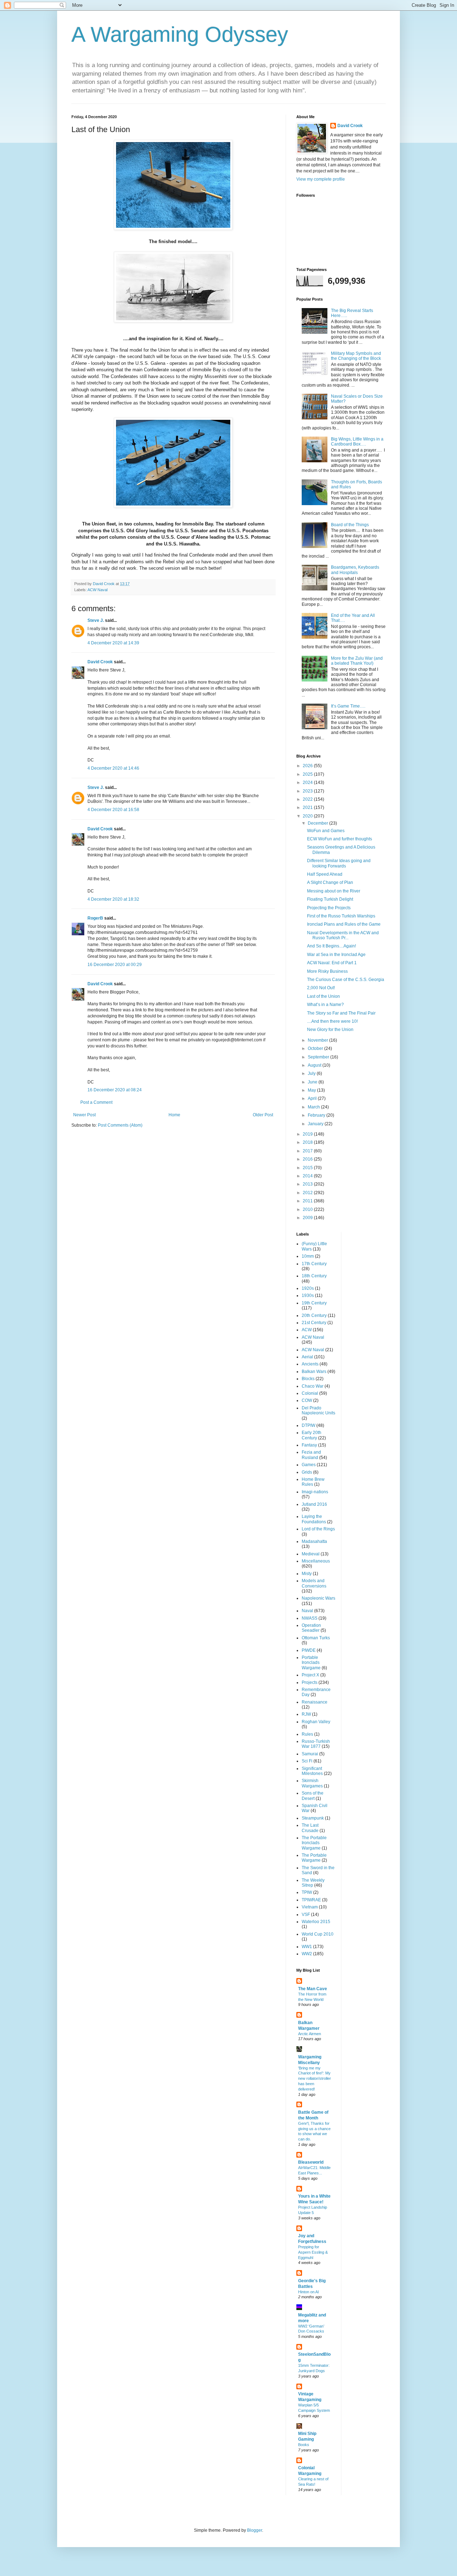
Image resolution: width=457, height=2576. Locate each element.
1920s (308, 1288)
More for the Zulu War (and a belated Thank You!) (357, 661)
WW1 (307, 1947)
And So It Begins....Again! (332, 946)
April (313, 1098)
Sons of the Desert (313, 1796)
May (312, 1090)
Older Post (263, 1115)
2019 (308, 1134)
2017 (308, 1151)
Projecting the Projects (329, 908)
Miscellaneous (316, 1561)
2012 (308, 1193)
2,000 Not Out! (321, 988)
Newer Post (84, 1115)
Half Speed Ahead (325, 874)
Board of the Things (350, 525)
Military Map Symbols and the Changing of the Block (356, 356)
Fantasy (309, 1445)
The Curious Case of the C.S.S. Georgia (346, 980)
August (315, 1065)
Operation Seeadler (311, 1628)
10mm (308, 1256)
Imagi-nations (315, 1492)
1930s (308, 1295)
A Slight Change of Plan (330, 882)
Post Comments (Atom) (120, 1125)
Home (174, 1115)
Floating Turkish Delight (330, 899)
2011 (308, 1201)
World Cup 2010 (318, 1934)
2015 (308, 1168)
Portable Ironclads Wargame (311, 1663)
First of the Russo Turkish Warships (341, 916)
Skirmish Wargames (312, 1783)
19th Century (314, 1303)
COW (307, 1400)
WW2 (307, 1954)
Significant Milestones (312, 1771)
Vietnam (310, 1907)
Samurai (310, 1754)
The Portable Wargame (314, 1858)
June (313, 1082)
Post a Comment (96, 1102)
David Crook (100, 662)
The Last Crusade (310, 1828)
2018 (308, 1142)
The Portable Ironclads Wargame (314, 1843)
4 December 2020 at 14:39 (113, 643)
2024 (308, 783)
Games (309, 1465)
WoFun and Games (326, 831)
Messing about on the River (334, 891)
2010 (308, 1209)
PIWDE (309, 1650)
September (319, 1057)
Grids (307, 1472)
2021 (308, 807)
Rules (307, 1734)
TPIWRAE (311, 1900)
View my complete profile (321, 179)
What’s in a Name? (325, 1005)
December (318, 823)
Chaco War (313, 1386)
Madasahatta (314, 1541)
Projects (310, 1682)
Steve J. (96, 620)
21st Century (314, 1323)
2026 (308, 766)
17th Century (314, 1264)
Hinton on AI (308, 2292)
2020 (308, 816)
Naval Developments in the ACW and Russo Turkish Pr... (343, 935)
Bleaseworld (311, 2162)
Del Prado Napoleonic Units (318, 1410)
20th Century (314, 1315)
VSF (306, 1915)
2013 (308, 1184)
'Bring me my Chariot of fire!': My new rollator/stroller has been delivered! (315, 2079)
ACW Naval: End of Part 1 (332, 963)
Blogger (255, 2530)
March (314, 1107)
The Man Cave (313, 1989)
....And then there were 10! (332, 1021)
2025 (308, 774)
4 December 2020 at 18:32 (113, 899)
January (316, 1124)
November (318, 1040)
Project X (310, 1675)
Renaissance (315, 1702)
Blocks (308, 1379)
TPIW (307, 1892)
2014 (308, 1176)
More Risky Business (327, 971)
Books (304, 2445)
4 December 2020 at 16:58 (113, 810)
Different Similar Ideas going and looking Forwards (339, 863)
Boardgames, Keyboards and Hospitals (355, 570)
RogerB (95, 918)
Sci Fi (307, 1761)
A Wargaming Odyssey (180, 34)
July (312, 1073)
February (317, 1115)
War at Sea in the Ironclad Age (336, 955)
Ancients (310, 1364)
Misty (307, 1574)
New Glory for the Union (330, 1030)
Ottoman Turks (316, 1638)
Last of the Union (323, 996)
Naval (307, 1611)
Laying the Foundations (314, 1519)
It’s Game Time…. (348, 706)
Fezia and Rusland (311, 1455)
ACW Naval (97, 590)
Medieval (311, 1554)
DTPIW (308, 1425)
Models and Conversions (314, 1583)
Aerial (307, 1357)
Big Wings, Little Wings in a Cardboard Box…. (357, 442)
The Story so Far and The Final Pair (341, 1013)
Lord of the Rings (318, 1529)
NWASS (310, 1618)
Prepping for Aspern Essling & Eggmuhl (313, 2252)
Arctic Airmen (310, 2034)
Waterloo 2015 (316, 1922)
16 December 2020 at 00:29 (115, 965)
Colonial (310, 1393)
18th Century (314, 1276)
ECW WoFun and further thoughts (340, 839)
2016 (308, 1159)
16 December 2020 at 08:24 (115, 1090)
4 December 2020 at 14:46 (113, 768)
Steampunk (313, 1818)
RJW (306, 1714)
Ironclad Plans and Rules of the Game (344, 924)
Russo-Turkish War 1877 (316, 1744)
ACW (307, 1330)
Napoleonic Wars (318, 1598)
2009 (308, 1218)
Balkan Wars (314, 1372)
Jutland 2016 (314, 1504)
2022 (308, 799)
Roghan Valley (316, 1722)
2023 (308, 791)
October (316, 1048)
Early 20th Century (312, 1435)
